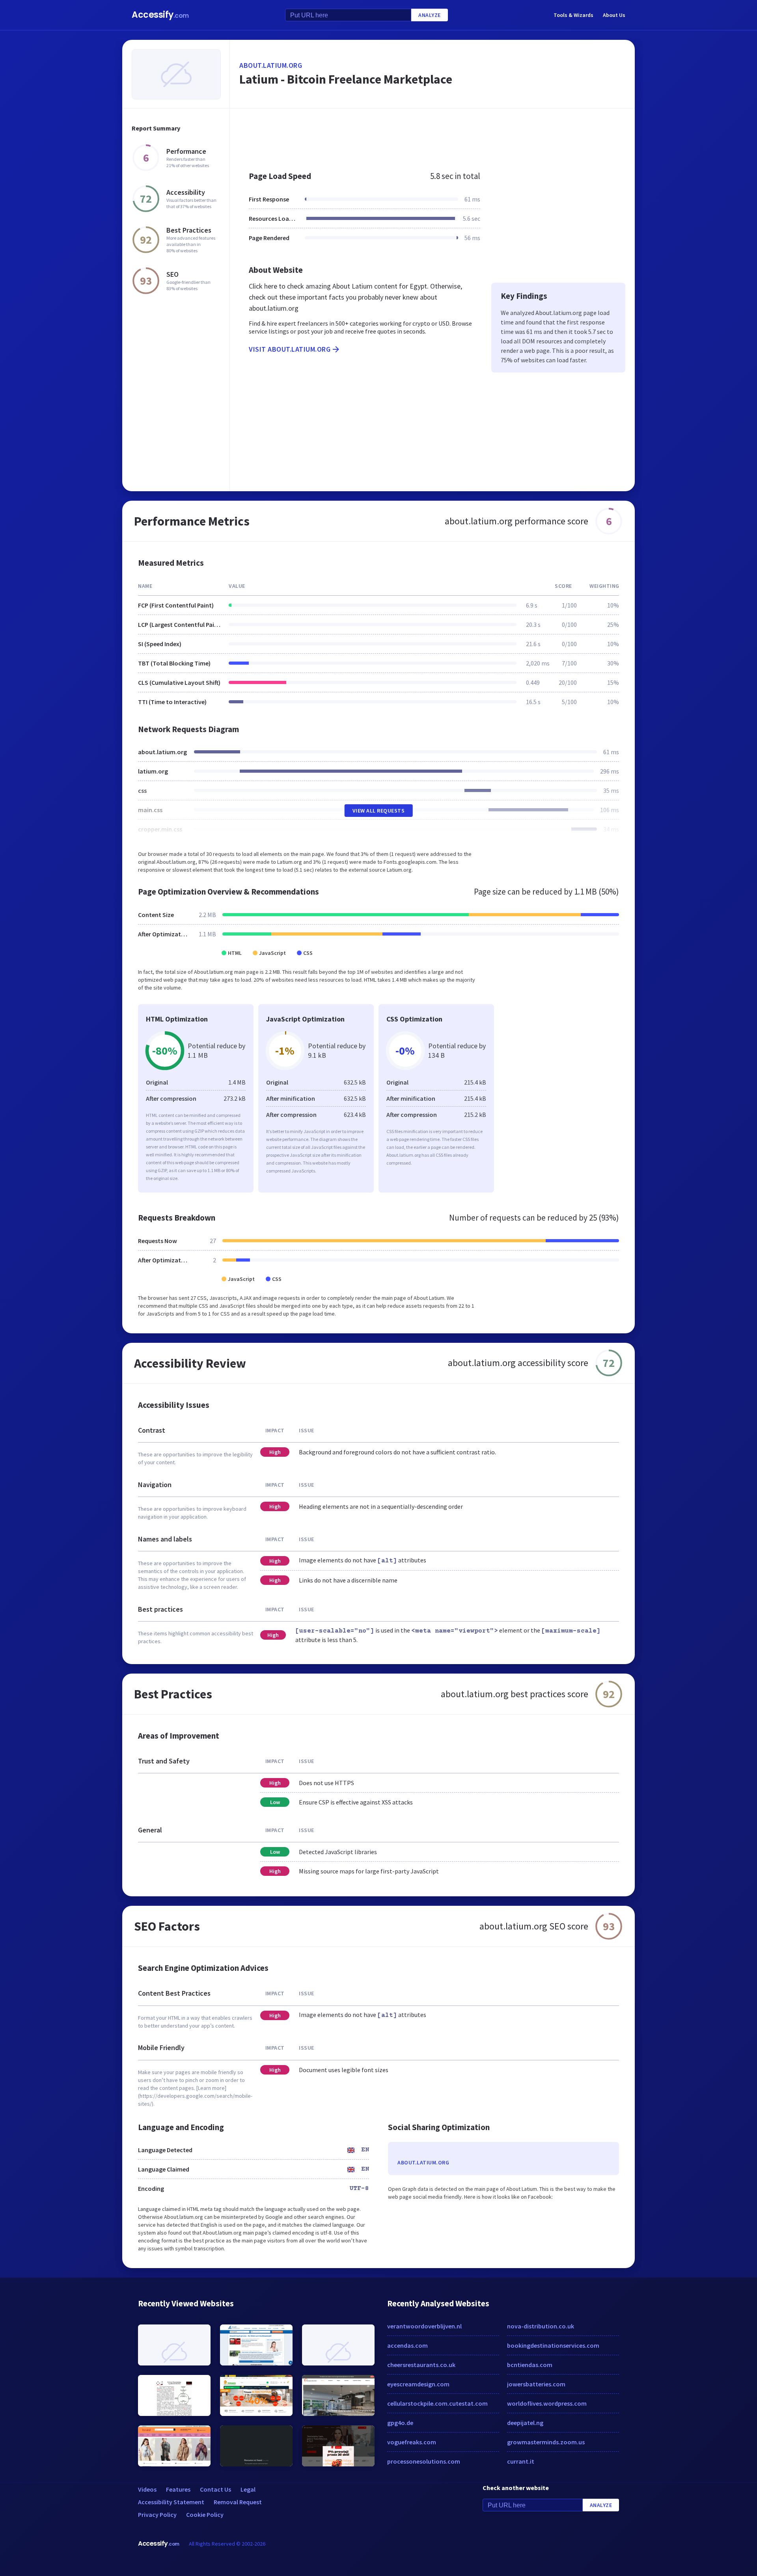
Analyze (430, 15)
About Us (614, 15)
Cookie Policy (205, 2514)
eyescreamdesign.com (418, 2384)
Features (178, 2489)
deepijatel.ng (525, 2423)
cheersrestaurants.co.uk (421, 2365)
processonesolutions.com (424, 2461)
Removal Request (238, 2502)
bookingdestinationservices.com (553, 2345)
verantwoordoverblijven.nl (424, 2326)
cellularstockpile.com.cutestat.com (437, 2403)
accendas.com (407, 2345)
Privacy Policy (157, 2514)
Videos (147, 2489)
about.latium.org (271, 65)
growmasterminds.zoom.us (546, 2442)
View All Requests (379, 811)
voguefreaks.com (412, 2442)
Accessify (160, 15)
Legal (248, 2489)
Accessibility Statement (171, 2502)
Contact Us (215, 2489)
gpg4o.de (400, 2423)
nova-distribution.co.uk (541, 2326)
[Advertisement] (432, 136)
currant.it (521, 2461)
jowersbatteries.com (536, 2384)
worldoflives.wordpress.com (547, 2403)
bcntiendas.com (530, 2365)
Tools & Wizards (573, 15)
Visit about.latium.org (290, 349)
